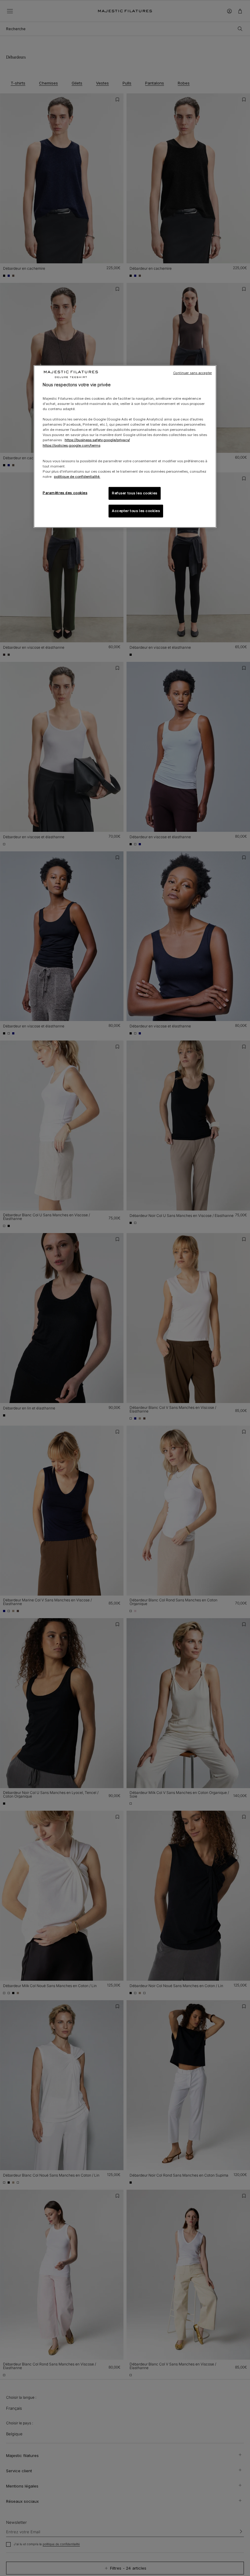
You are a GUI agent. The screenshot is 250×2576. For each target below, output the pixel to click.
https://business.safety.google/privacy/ (97, 440)
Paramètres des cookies (65, 493)
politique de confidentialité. (77, 477)
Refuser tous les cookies (135, 493)
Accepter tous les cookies (136, 511)
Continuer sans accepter (193, 373)
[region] (125, 447)
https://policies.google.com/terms (71, 445)
